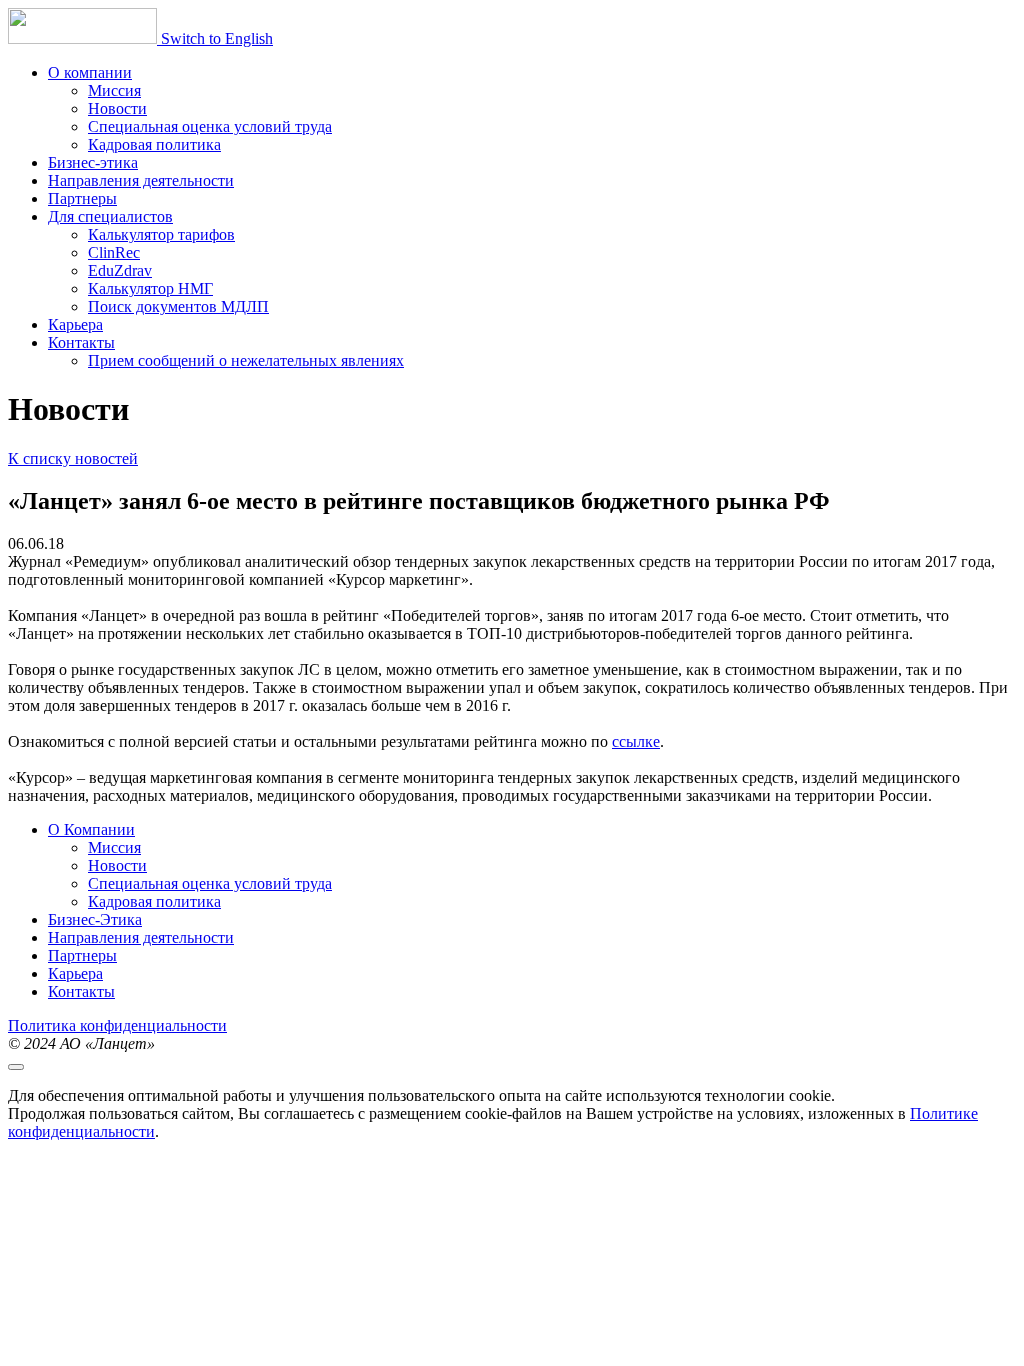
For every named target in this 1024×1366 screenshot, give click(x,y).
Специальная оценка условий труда (210, 883)
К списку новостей (73, 458)
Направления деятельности (141, 937)
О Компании (91, 829)
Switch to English (217, 38)
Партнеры (82, 955)
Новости (117, 865)
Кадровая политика (154, 901)
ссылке (636, 741)
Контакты (81, 991)
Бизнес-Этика (95, 919)
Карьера (75, 973)
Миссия (114, 847)
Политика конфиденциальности (117, 1025)
